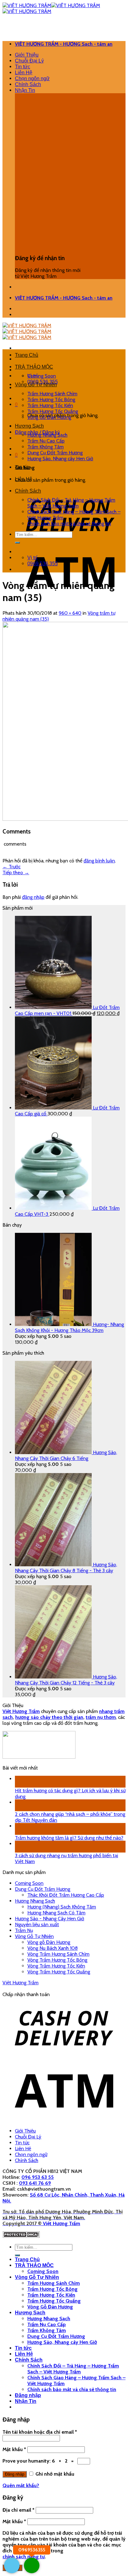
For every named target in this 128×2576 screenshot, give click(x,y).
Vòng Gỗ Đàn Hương (49, 417)
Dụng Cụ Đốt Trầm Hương (55, 453)
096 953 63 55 (38, 2177)
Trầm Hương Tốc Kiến (50, 405)
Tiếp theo (16, 872)
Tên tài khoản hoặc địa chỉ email (40, 2432)
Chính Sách (28, 84)
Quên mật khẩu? (21, 2485)
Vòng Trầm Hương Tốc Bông (57, 1960)
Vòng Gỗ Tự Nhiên (36, 385)
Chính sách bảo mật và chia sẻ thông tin (69, 523)
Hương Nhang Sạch (47, 435)
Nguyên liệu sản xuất (37, 1924)
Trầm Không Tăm (46, 447)
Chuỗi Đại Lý (29, 61)
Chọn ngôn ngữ (32, 78)
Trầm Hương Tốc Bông (51, 399)
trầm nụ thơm (101, 1717)
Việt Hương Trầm (21, 1983)
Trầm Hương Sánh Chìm (52, 394)
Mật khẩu (14, 2449)
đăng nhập (33, 897)
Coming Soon (42, 376)
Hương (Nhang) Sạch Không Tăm (62, 1907)
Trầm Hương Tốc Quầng (53, 411)
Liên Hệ (24, 73)
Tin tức (23, 67)
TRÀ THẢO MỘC (34, 367)
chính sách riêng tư (24, 2557)
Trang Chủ (27, 355)
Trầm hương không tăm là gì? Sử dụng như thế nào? (69, 1838)
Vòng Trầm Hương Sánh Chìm (58, 1954)
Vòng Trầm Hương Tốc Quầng (59, 1972)
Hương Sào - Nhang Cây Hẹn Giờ (50, 1919)
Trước (11, 867)
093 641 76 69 (35, 2183)
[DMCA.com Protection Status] (21, 2236)
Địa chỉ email (18, 2510)
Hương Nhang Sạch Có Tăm (56, 1913)
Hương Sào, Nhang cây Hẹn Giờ (60, 459)
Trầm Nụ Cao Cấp (46, 441)
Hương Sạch (29, 426)
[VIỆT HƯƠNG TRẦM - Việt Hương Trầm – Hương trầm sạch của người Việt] (27, 331)
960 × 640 (70, 613)
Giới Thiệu (27, 55)
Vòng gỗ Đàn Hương (49, 1942)
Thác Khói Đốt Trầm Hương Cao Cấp (66, 1895)
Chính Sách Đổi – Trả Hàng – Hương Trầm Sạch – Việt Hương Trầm (71, 503)
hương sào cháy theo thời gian (49, 1717)
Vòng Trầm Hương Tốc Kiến (56, 1966)
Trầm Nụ (24, 1930)
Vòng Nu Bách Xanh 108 (53, 1948)
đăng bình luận (99, 861)
